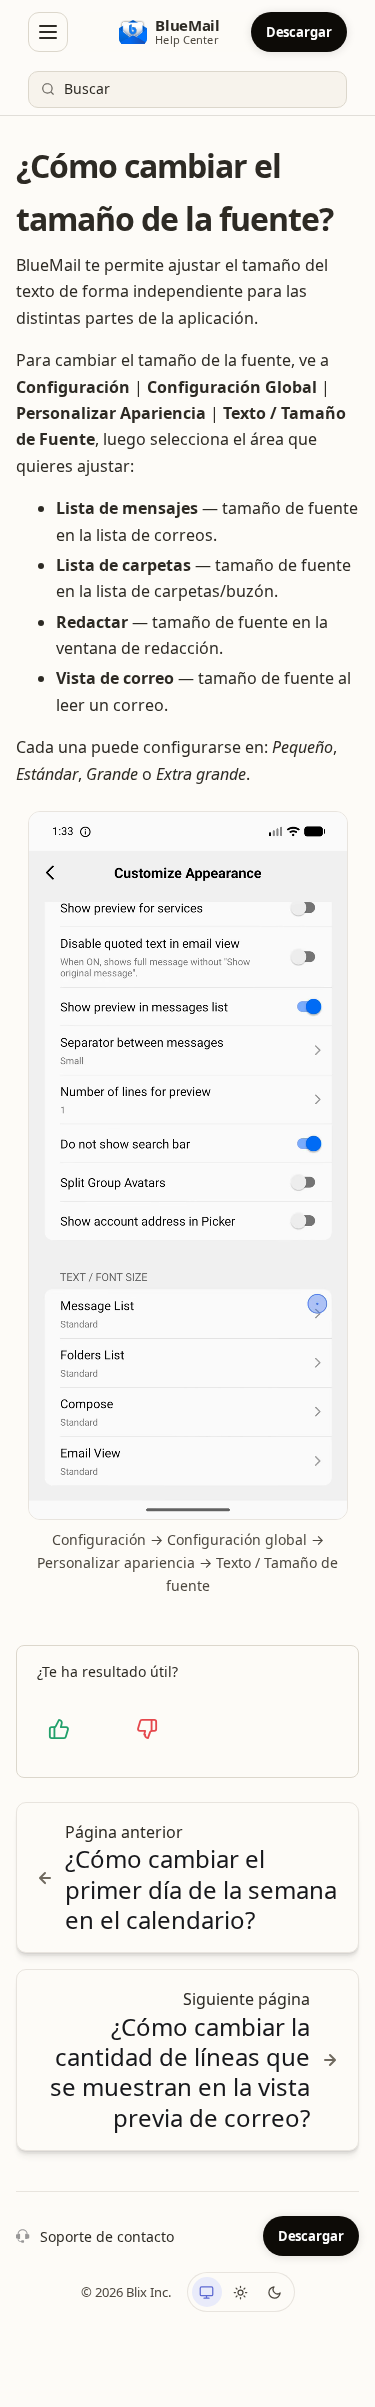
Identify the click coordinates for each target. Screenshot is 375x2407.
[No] (147, 1729)
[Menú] (48, 32)
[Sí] (59, 1729)
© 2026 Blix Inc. (126, 2292)
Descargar (299, 32)
